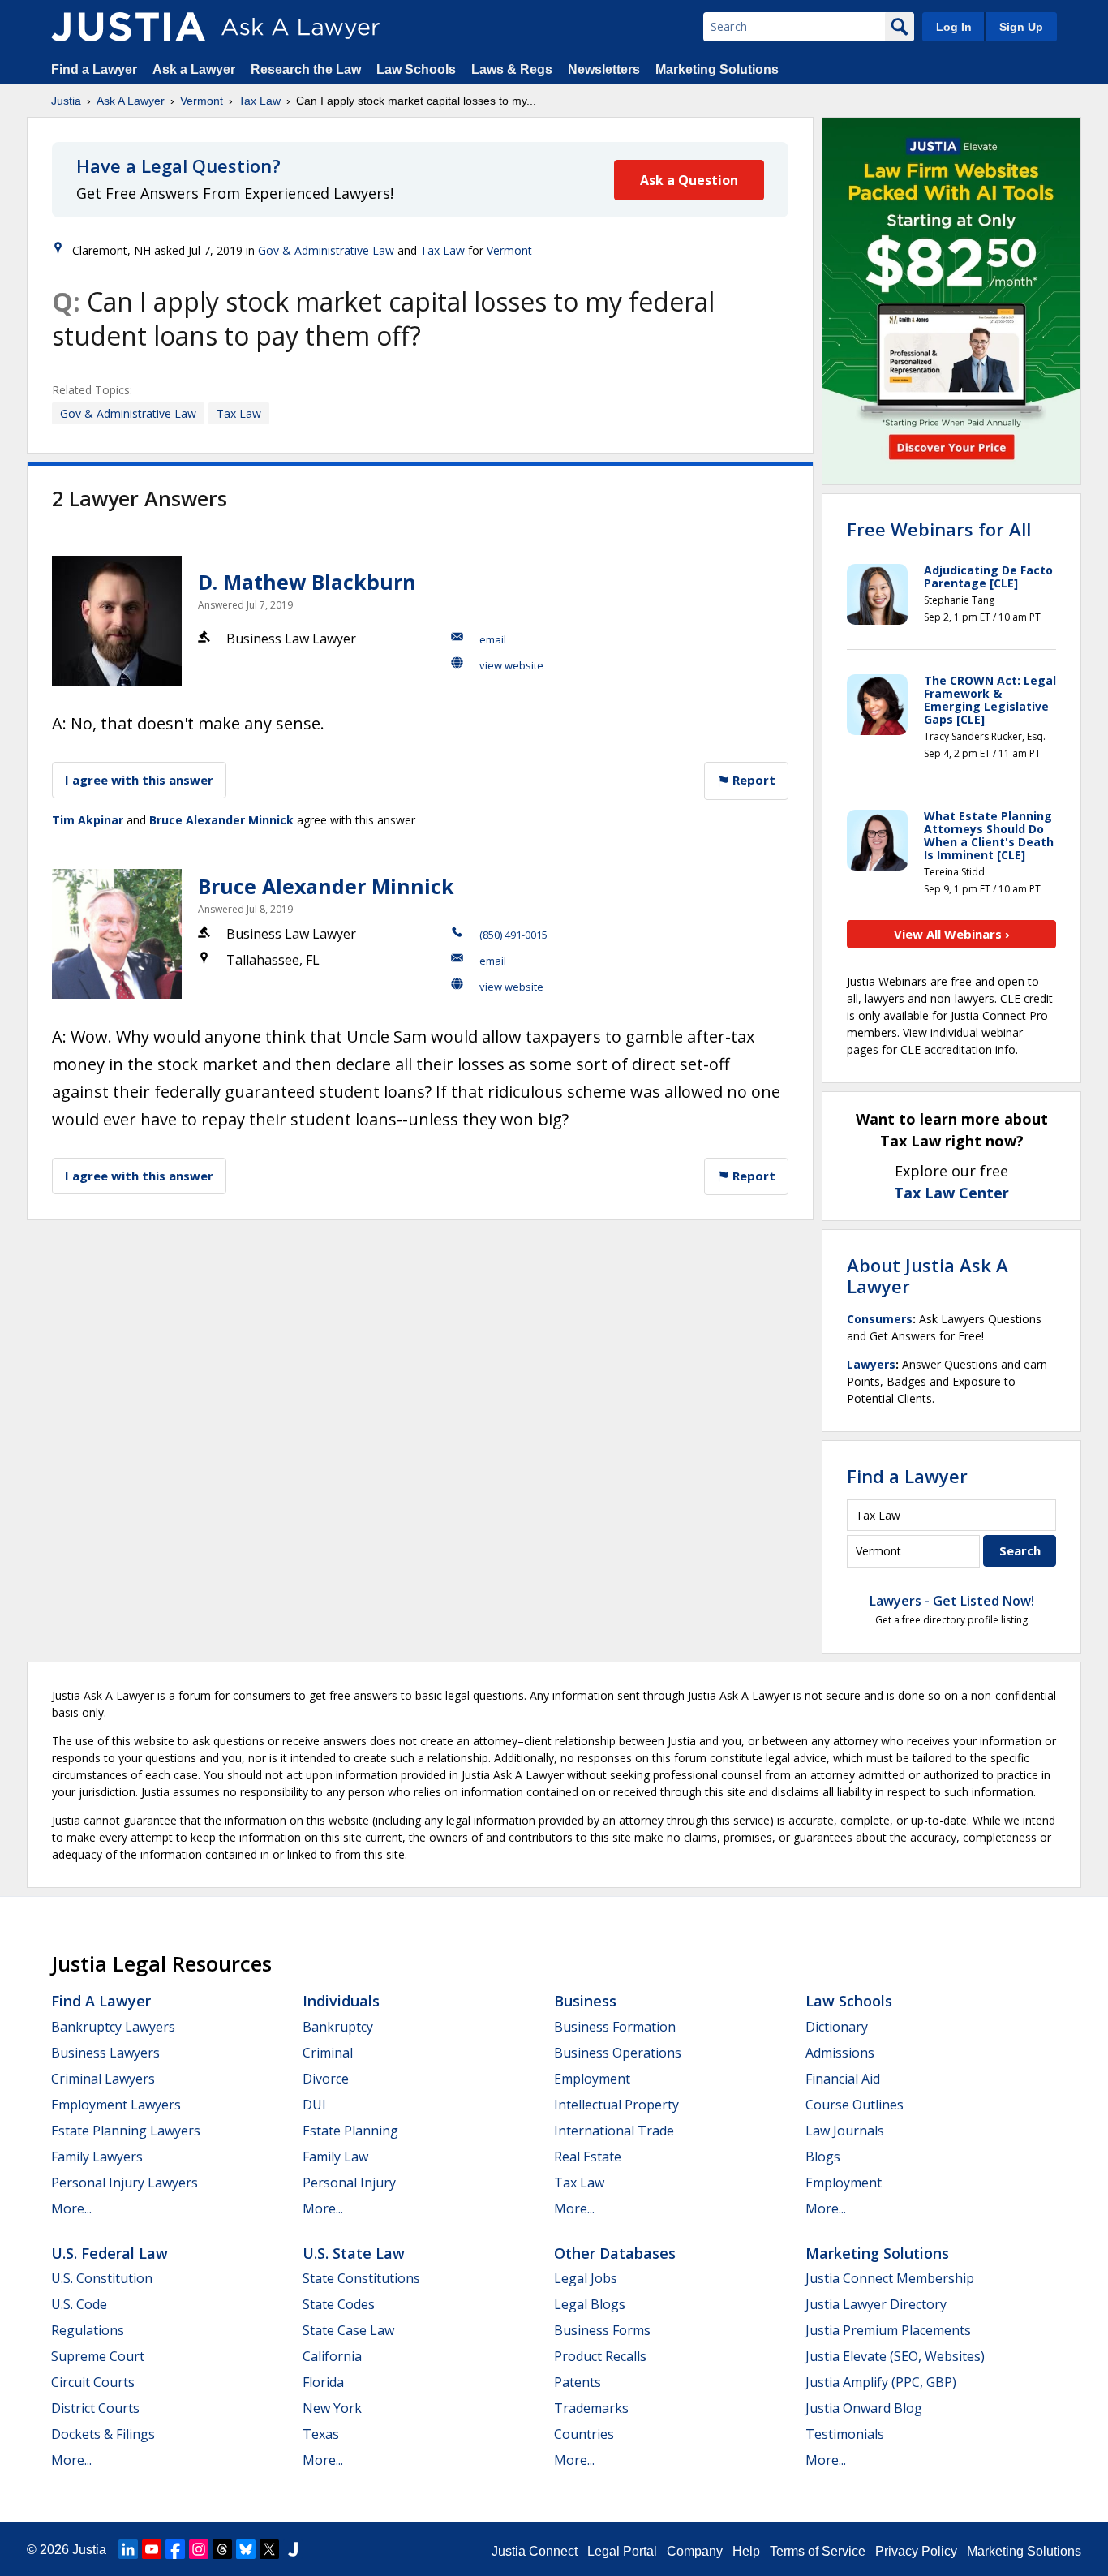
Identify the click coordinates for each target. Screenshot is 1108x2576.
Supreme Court (98, 2356)
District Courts (95, 2408)
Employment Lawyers (116, 2105)
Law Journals (845, 2131)
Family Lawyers (97, 2157)
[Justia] (128, 27)
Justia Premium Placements (888, 2330)
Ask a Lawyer (195, 69)
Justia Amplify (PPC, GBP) (881, 2382)
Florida (323, 2382)
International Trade (614, 2131)
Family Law (335, 2157)
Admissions (840, 2053)
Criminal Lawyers (103, 2079)
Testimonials (845, 2434)
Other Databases (615, 2253)
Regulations (88, 2330)
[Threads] (222, 2549)
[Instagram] (199, 2549)
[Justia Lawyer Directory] (293, 2549)
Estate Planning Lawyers (126, 2131)
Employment (592, 2079)
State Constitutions (361, 2278)
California (332, 2356)
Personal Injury (349, 2183)
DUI (314, 2105)
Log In (954, 27)
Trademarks (591, 2408)
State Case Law (348, 2330)
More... (71, 2208)
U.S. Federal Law (110, 2253)
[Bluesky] (246, 2549)
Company (695, 2551)
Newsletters (604, 69)
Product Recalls (600, 2356)
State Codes (339, 2304)
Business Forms (602, 2330)
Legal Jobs (586, 2278)
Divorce (326, 2079)
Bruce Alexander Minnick (221, 820)
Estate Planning (350, 2131)
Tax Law (260, 101)
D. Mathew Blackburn (307, 582)
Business (585, 2001)
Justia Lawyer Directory (876, 2304)
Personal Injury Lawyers (125, 2183)
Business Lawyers (105, 2053)
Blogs (823, 2157)
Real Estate (588, 2157)
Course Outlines (855, 2105)
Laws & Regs (512, 69)
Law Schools (416, 69)
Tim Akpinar (88, 820)
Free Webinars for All (939, 529)
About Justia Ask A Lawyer (928, 1275)
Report (752, 780)
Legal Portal (622, 2551)
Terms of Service (818, 2551)
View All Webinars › (952, 934)
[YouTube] (152, 2549)
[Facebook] (175, 2549)
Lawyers (871, 1364)
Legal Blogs (590, 2304)
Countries (584, 2434)
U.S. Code (79, 2304)
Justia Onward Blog (864, 2408)
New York (332, 2408)
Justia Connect (535, 2551)
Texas (321, 2434)
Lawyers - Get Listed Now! (952, 1601)
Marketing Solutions (717, 69)
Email (493, 639)
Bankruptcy (338, 2027)
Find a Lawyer (94, 69)
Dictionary (837, 2027)
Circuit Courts (93, 2382)
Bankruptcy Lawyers (113, 2027)
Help (746, 2551)
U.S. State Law (354, 2253)
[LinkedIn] (128, 2549)
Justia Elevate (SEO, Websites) (895, 2356)
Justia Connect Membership (890, 2278)
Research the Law (306, 69)
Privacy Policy (916, 2551)
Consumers (880, 1319)
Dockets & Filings (103, 2434)
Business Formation (615, 2027)
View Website (511, 665)
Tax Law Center (951, 1193)
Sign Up (1021, 27)
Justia (66, 101)
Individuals (341, 2001)
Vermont (202, 101)
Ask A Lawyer (131, 101)
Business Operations (618, 2053)
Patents (578, 2382)
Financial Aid (843, 2079)
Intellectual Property (616, 2105)
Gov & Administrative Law (326, 250)
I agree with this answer (139, 780)
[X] (269, 2549)
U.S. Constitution (102, 2278)
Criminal (328, 2053)
